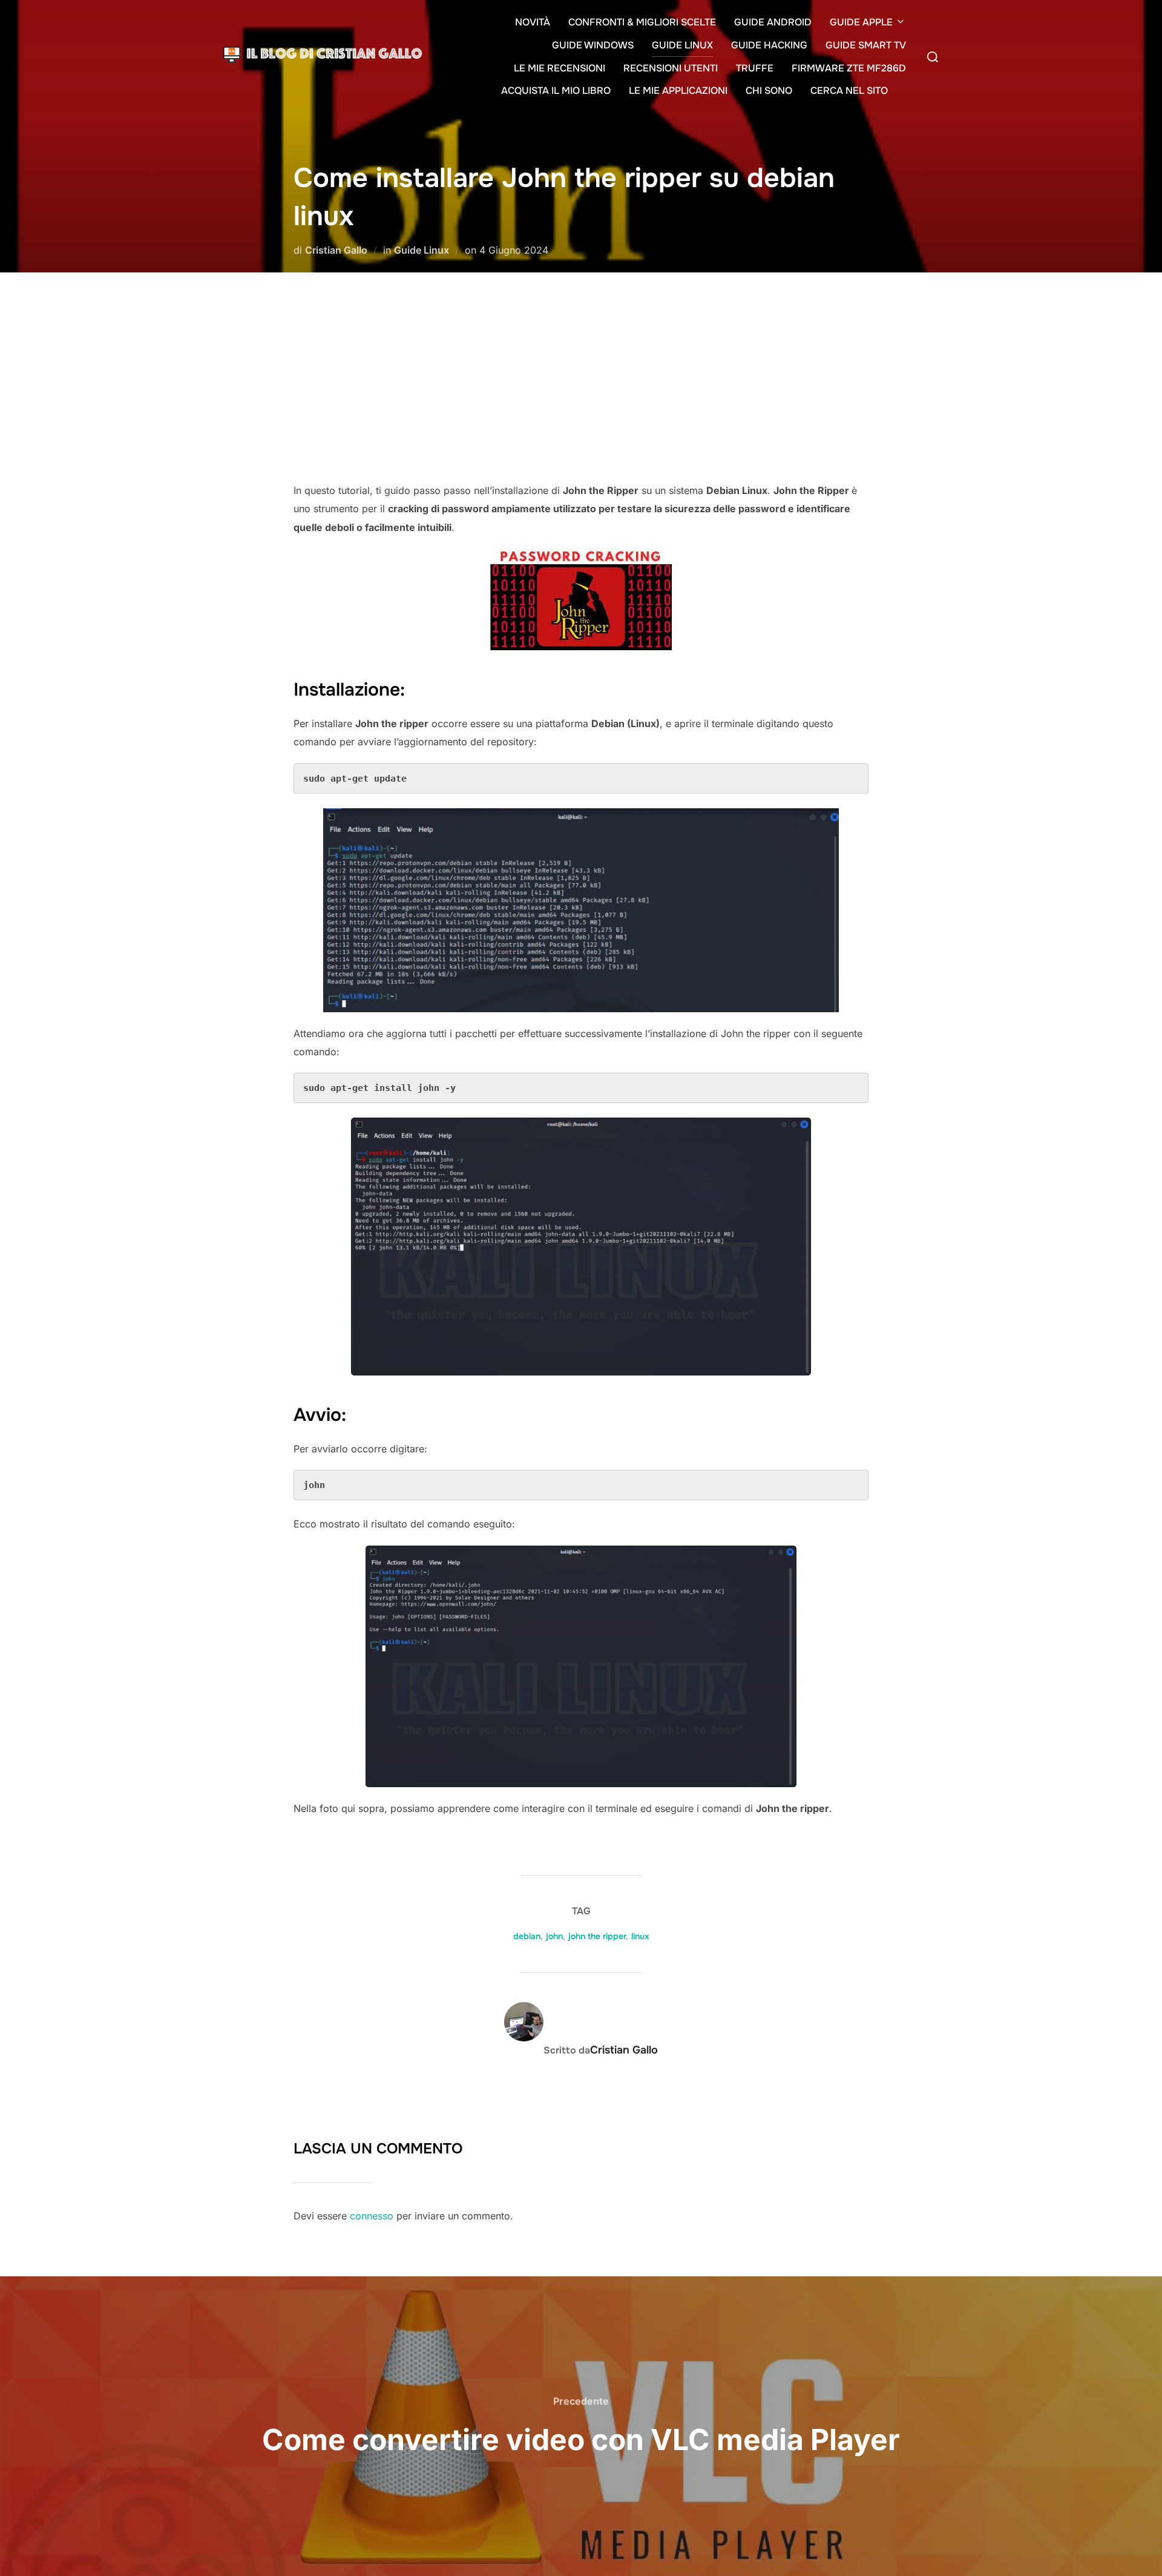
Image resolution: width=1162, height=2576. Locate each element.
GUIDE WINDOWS (593, 45)
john (554, 1936)
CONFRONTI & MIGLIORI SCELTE (642, 22)
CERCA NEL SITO (849, 91)
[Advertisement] (581, 390)
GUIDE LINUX (682, 45)
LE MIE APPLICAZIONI (678, 91)
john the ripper (597, 1936)
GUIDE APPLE (861, 22)
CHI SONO (769, 91)
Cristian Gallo (336, 250)
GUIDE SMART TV (866, 45)
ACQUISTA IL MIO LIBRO (556, 91)
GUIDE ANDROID (773, 22)
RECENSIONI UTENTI (671, 68)
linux (640, 1936)
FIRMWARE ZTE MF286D (849, 68)
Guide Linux (422, 250)
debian (527, 1936)
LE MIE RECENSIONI (560, 68)
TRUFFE (755, 68)
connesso (372, 2216)
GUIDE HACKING (769, 45)
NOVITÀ (533, 22)
